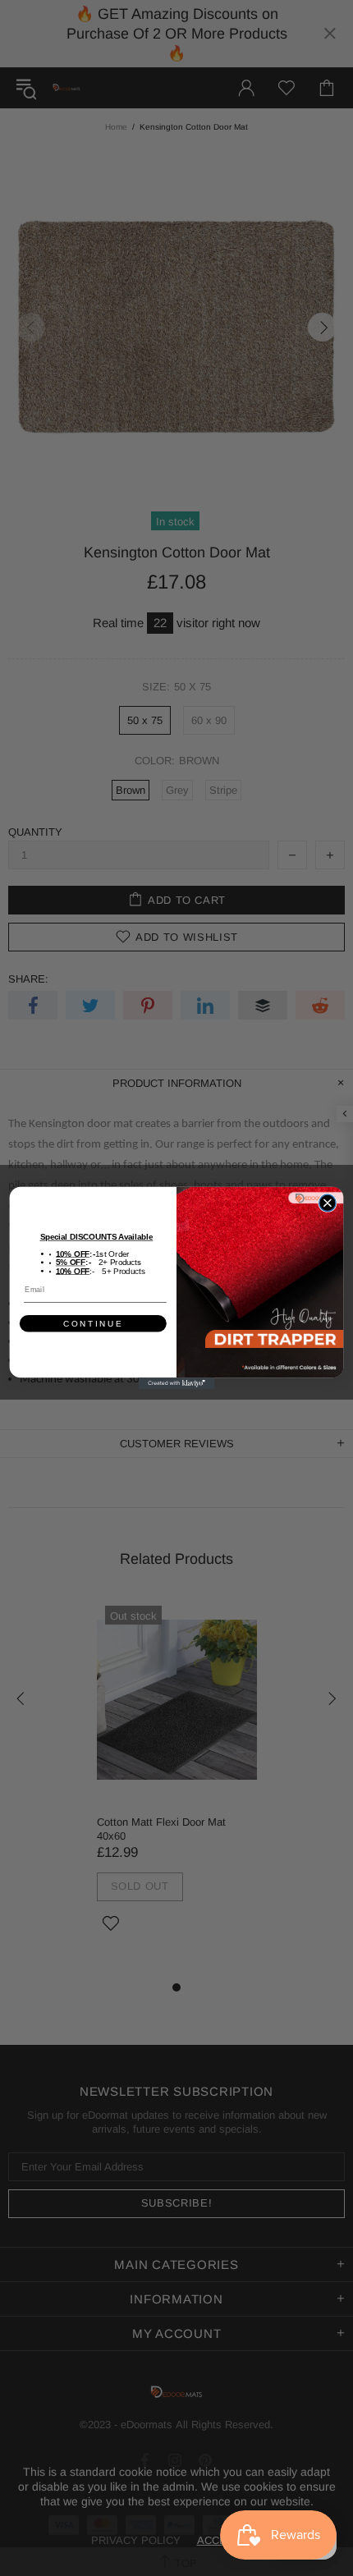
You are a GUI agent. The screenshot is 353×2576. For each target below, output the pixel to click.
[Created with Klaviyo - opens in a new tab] (177, 1383)
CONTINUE (93, 1324)
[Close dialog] (328, 1203)
